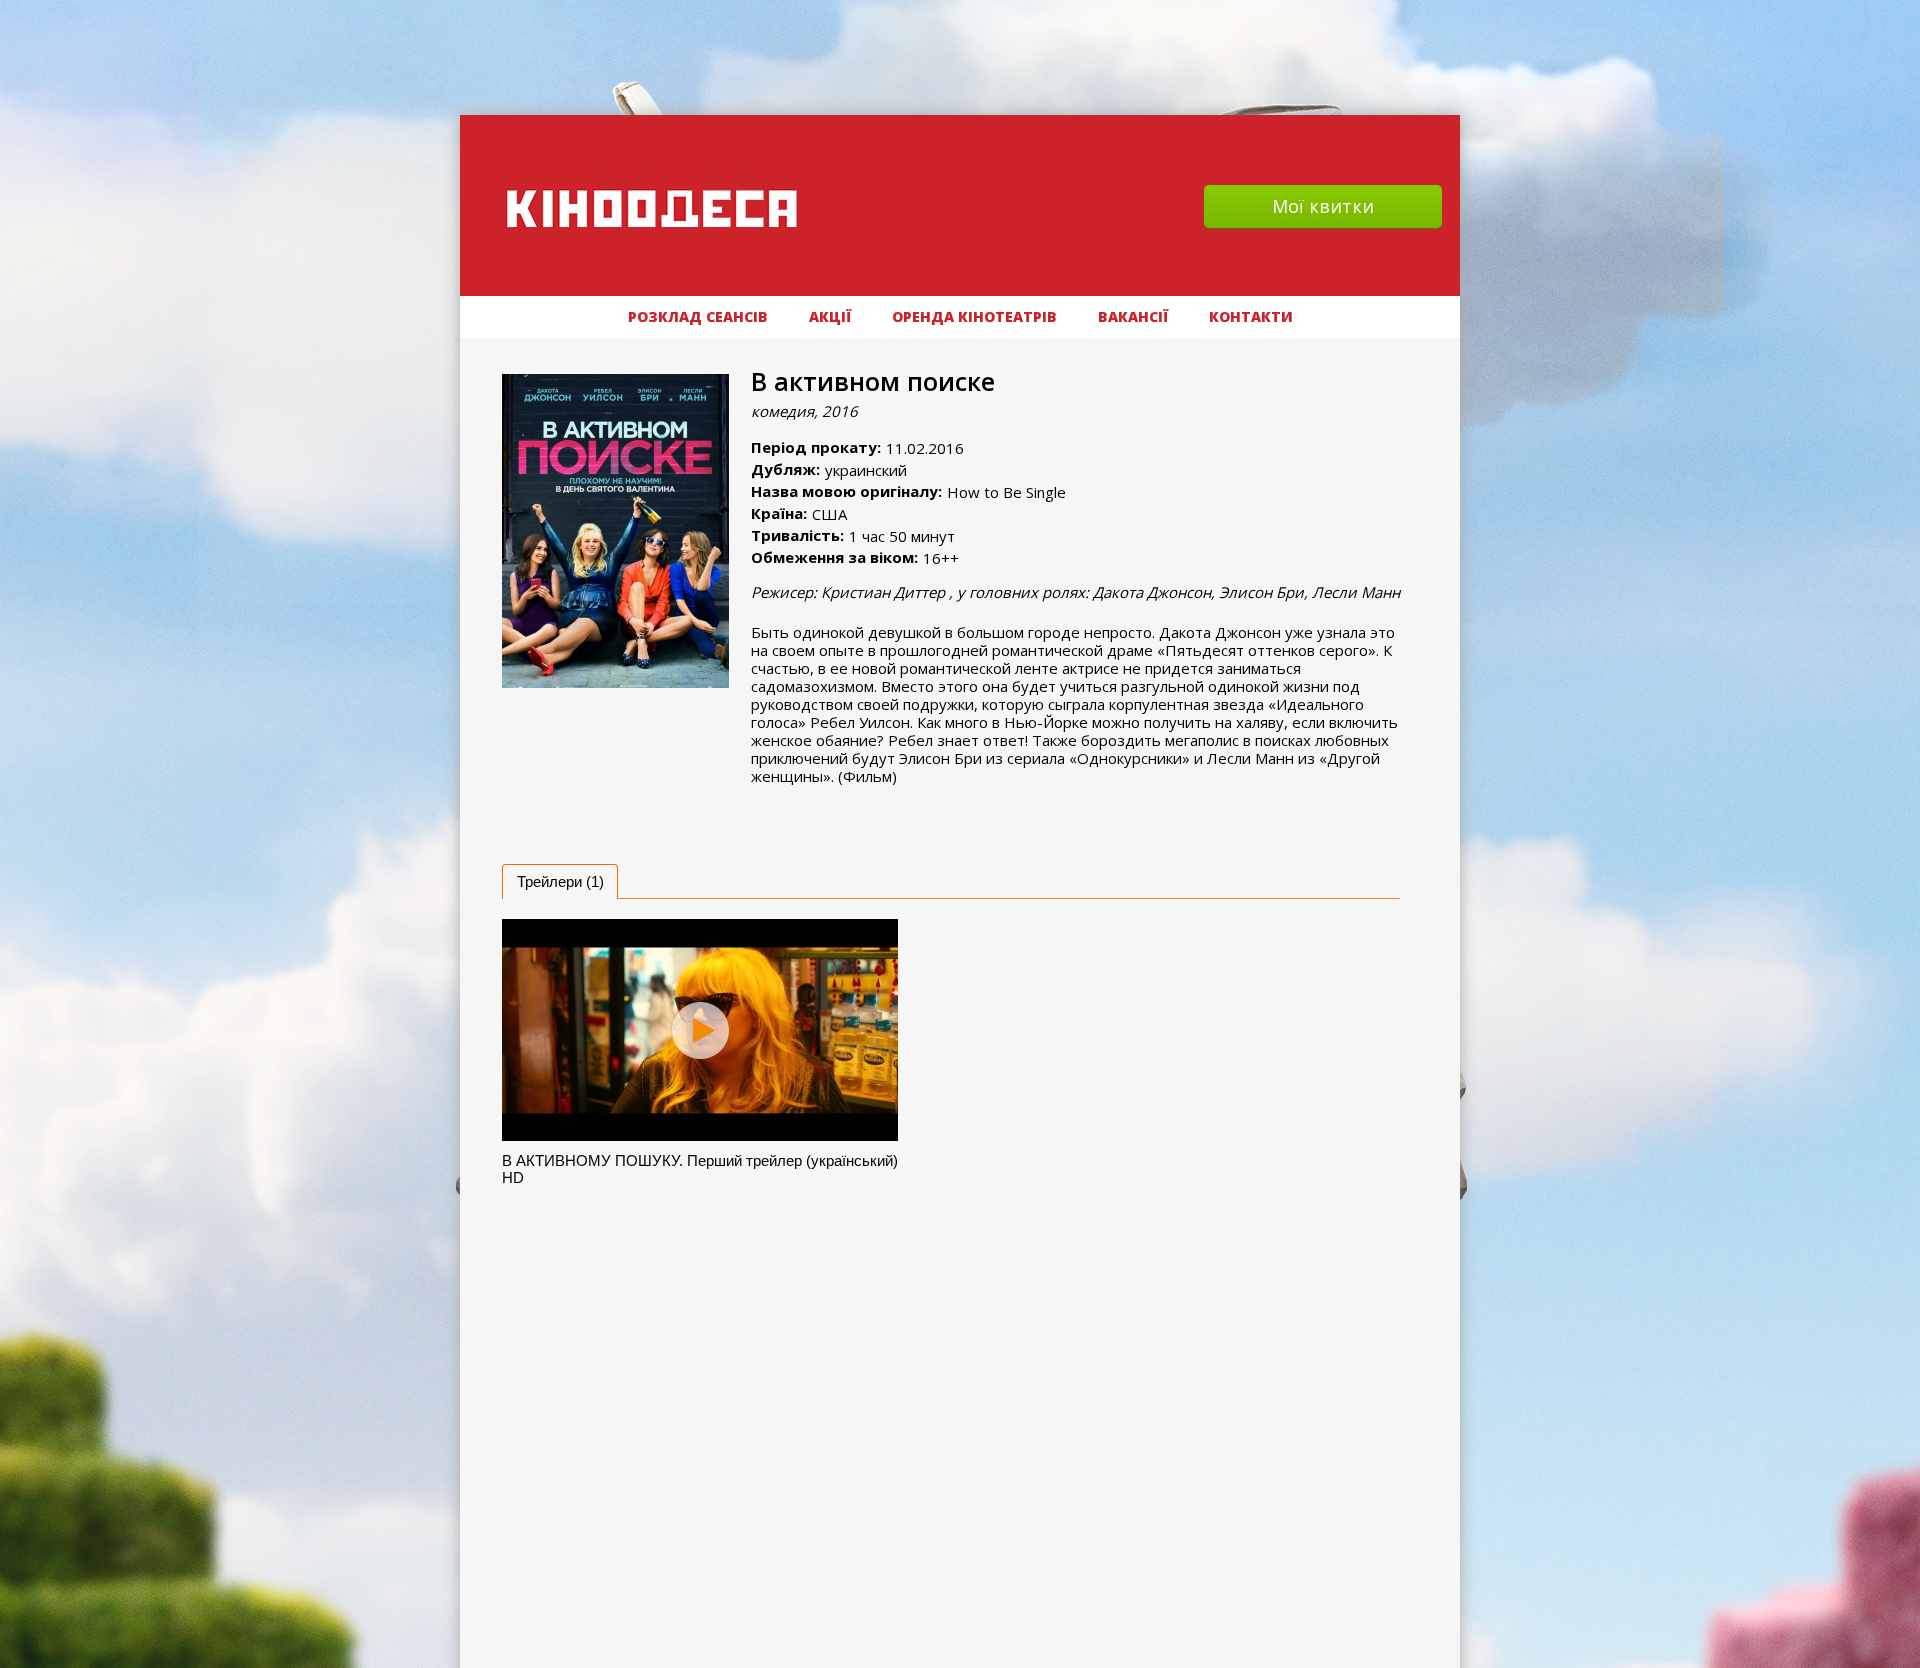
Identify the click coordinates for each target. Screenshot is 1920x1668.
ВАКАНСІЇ (1133, 316)
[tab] (560, 881)
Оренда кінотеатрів (974, 316)
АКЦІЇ (830, 316)
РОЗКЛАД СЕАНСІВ (698, 316)
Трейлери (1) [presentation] (560, 881)
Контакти (1251, 316)
